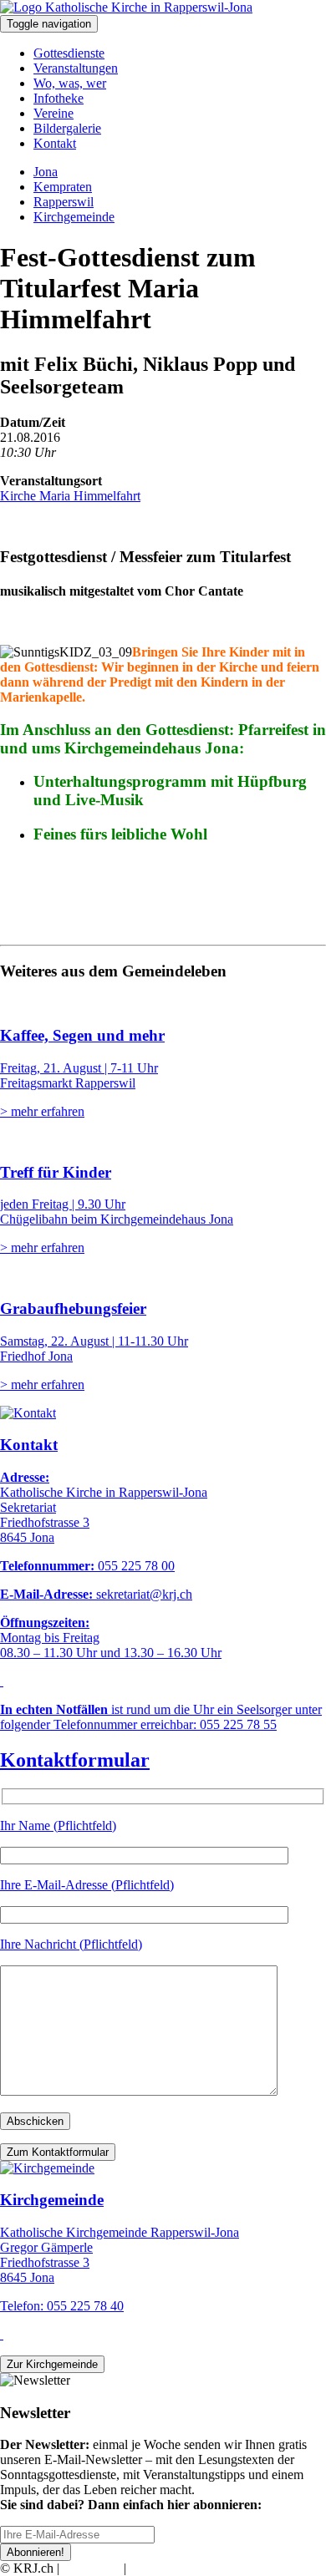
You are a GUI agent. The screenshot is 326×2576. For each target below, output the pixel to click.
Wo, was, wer (70, 83)
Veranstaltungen (76, 68)
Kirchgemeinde (74, 217)
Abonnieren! (36, 2552)
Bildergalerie (67, 128)
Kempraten (63, 187)
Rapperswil (64, 202)
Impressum (92, 2568)
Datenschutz (162, 2568)
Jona (46, 172)
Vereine (53, 113)
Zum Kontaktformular (58, 2152)
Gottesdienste (69, 53)
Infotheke (59, 98)
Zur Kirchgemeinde (52, 2364)
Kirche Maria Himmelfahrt (70, 496)
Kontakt (55, 143)
